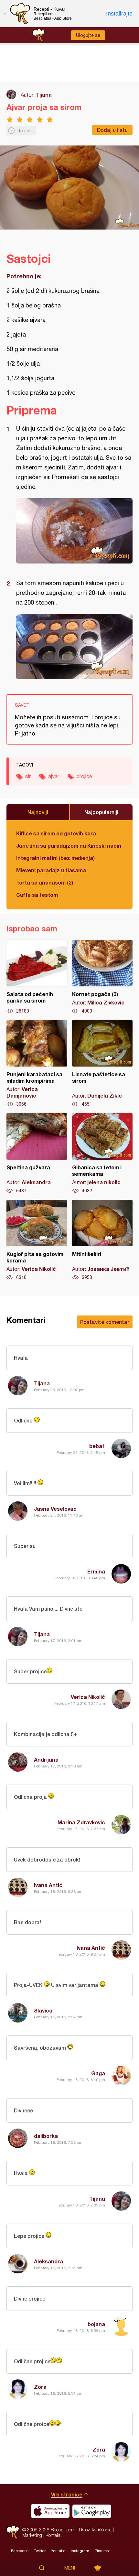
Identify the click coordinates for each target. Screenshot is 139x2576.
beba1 (97, 1446)
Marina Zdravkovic (81, 1822)
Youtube (58, 2551)
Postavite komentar (105, 1322)
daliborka (46, 2136)
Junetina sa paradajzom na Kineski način (69, 846)
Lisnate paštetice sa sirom (102, 1064)
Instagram (80, 2551)
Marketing (32, 2535)
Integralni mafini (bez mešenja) (55, 858)
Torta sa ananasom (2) (45, 882)
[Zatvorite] (5, 14)
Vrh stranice (67, 2494)
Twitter (40, 2551)
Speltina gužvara (37, 1154)
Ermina (96, 1571)
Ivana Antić (48, 1885)
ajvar (54, 776)
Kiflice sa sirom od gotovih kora (56, 833)
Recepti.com (13, 2532)
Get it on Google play (92, 2511)
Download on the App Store (50, 2511)
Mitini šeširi (102, 1240)
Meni (70, 2568)
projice (84, 776)
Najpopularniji (101, 812)
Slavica (43, 2010)
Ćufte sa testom (37, 895)
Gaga (98, 2073)
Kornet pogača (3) (102, 977)
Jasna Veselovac (55, 1509)
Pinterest (102, 2551)
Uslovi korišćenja (95, 2530)
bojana (96, 2324)
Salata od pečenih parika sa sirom (37, 977)
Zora (40, 2387)
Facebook (20, 2551)
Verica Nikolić (88, 1697)
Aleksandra (48, 2261)
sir (28, 776)
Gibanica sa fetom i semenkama (102, 1154)
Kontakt (53, 2535)
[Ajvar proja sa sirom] (74, 531)
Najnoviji (38, 812)
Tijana (44, 95)
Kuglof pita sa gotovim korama (37, 1240)
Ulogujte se (88, 35)
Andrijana (46, 1760)
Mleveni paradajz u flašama (51, 870)
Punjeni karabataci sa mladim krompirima (37, 1064)
